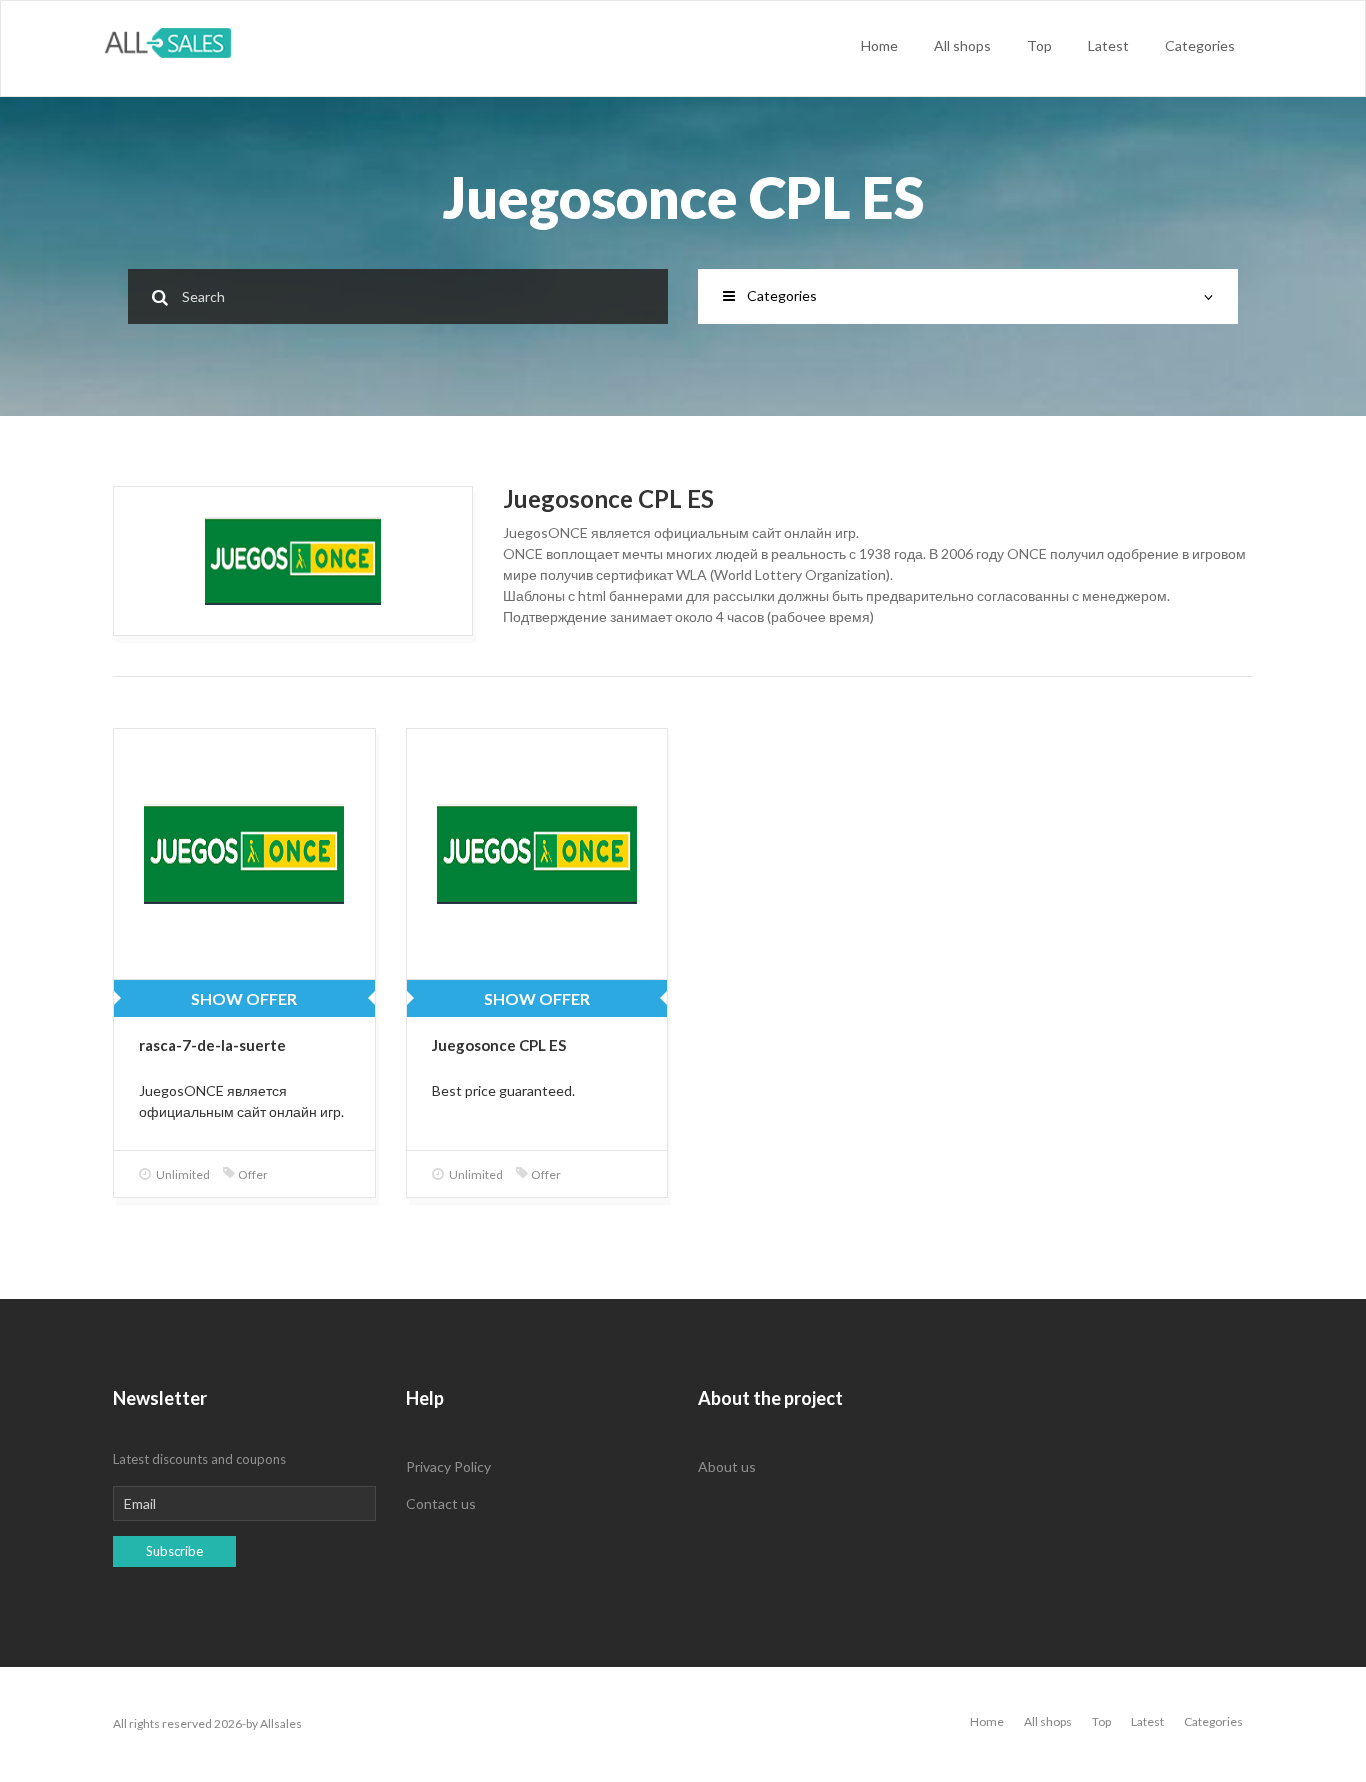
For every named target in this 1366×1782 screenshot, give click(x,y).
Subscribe (174, 1551)
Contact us (441, 1503)
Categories (1200, 45)
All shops (962, 45)
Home (879, 45)
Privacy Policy (448, 1466)
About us (727, 1466)
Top (1039, 45)
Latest (1108, 45)
